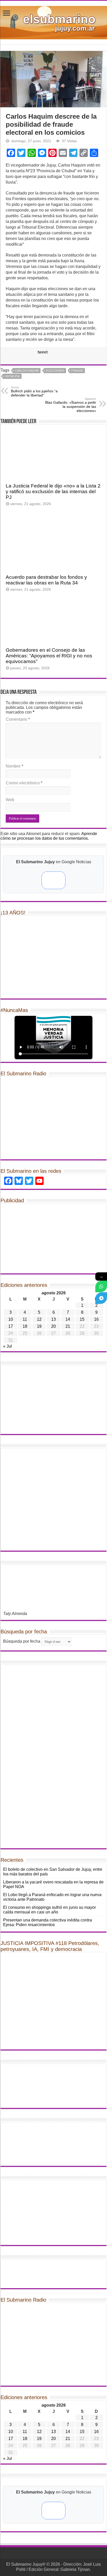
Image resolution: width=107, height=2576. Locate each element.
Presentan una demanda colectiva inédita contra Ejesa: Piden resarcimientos (48, 1922)
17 (11, 1326)
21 (68, 1326)
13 (53, 1319)
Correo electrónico (24, 783)
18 (25, 1326)
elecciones (55, 371)
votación (12, 376)
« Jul (8, 1346)
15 (82, 1319)
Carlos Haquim (27, 371)
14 (68, 1319)
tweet (43, 352)
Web (10, 800)
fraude (77, 371)
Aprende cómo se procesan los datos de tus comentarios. (49, 836)
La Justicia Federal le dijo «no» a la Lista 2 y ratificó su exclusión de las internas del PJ (53, 491)
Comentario (18, 719)
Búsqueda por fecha (22, 1641)
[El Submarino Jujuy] (53, 22)
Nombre (14, 766)
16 (96, 1319)
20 (53, 1326)
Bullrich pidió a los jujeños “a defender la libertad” (34, 392)
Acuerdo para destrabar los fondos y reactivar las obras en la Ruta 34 (46, 580)
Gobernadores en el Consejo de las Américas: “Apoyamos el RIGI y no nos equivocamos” (49, 656)
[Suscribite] (101, 1286)
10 (11, 1319)
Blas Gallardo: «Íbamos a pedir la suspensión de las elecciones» (71, 405)
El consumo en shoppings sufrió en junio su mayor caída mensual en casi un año (49, 1910)
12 (39, 1319)
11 (25, 1319)
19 (39, 1326)
